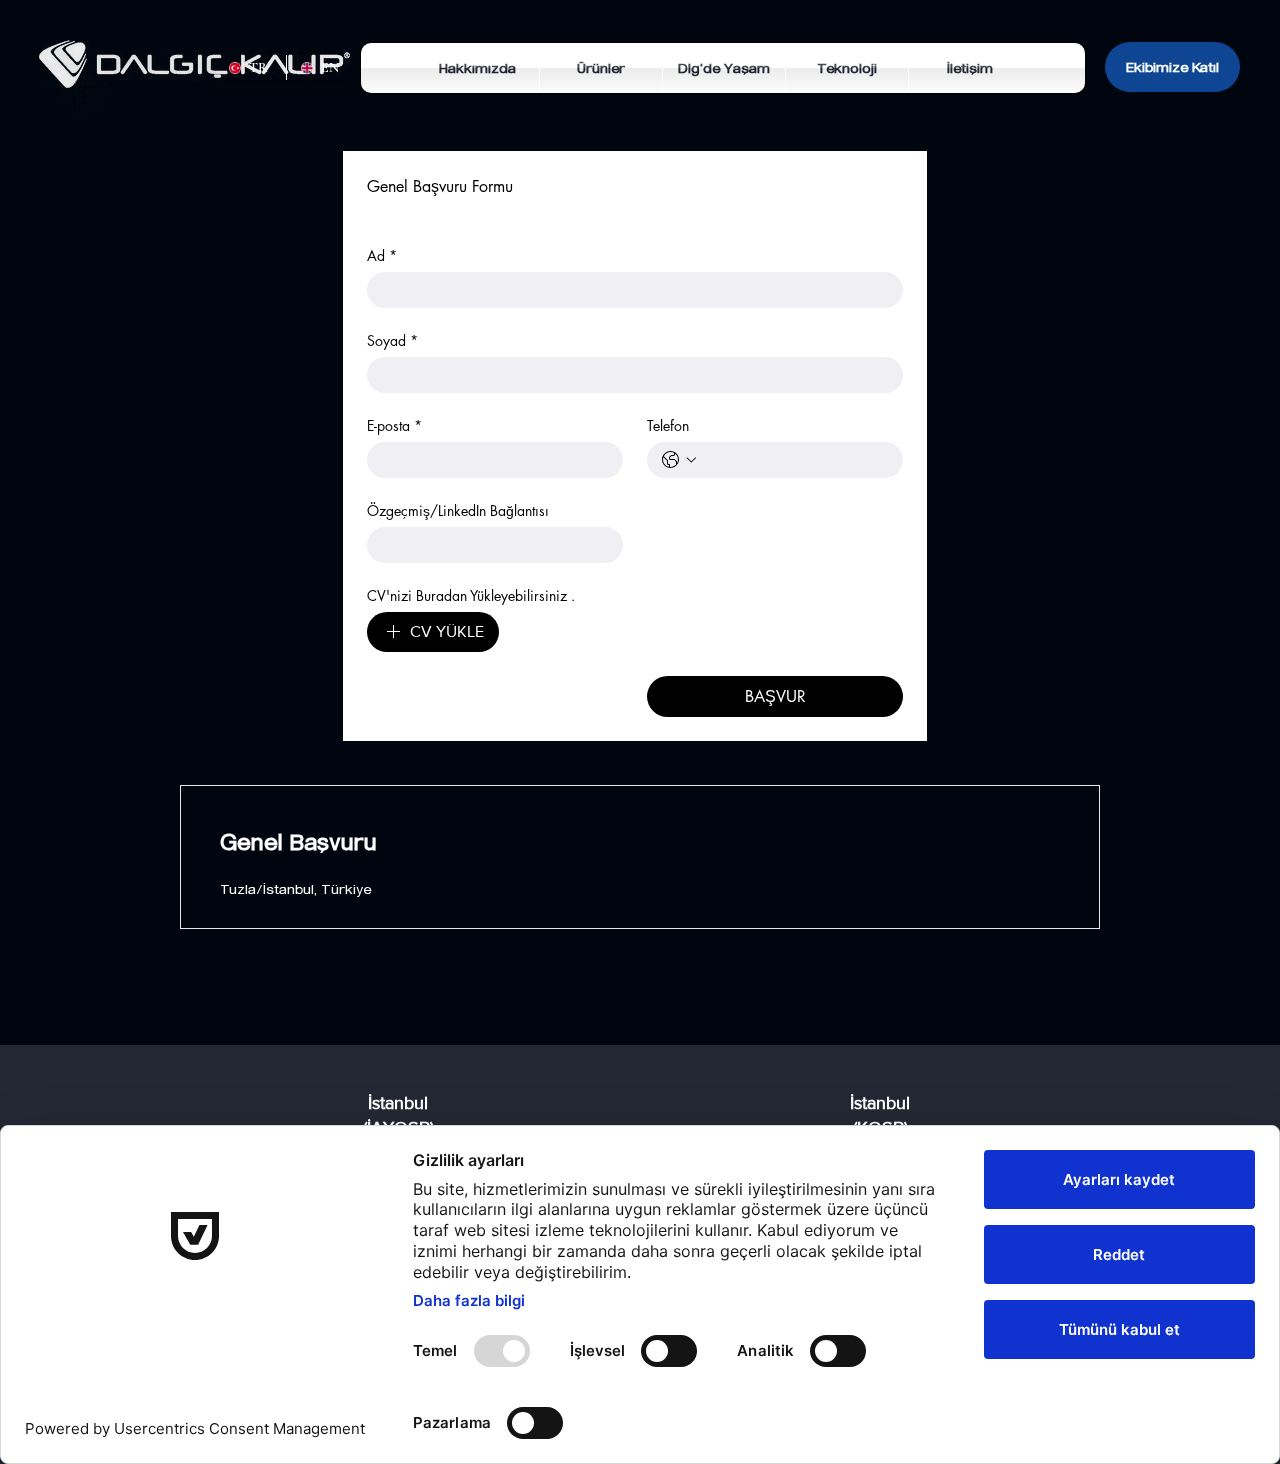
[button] (601, 68)
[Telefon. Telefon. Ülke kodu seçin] (679, 460)
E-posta (394, 425)
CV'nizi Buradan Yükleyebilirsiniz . (471, 595)
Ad (382, 255)
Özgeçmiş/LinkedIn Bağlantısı (458, 510)
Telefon (668, 425)
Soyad (392, 340)
